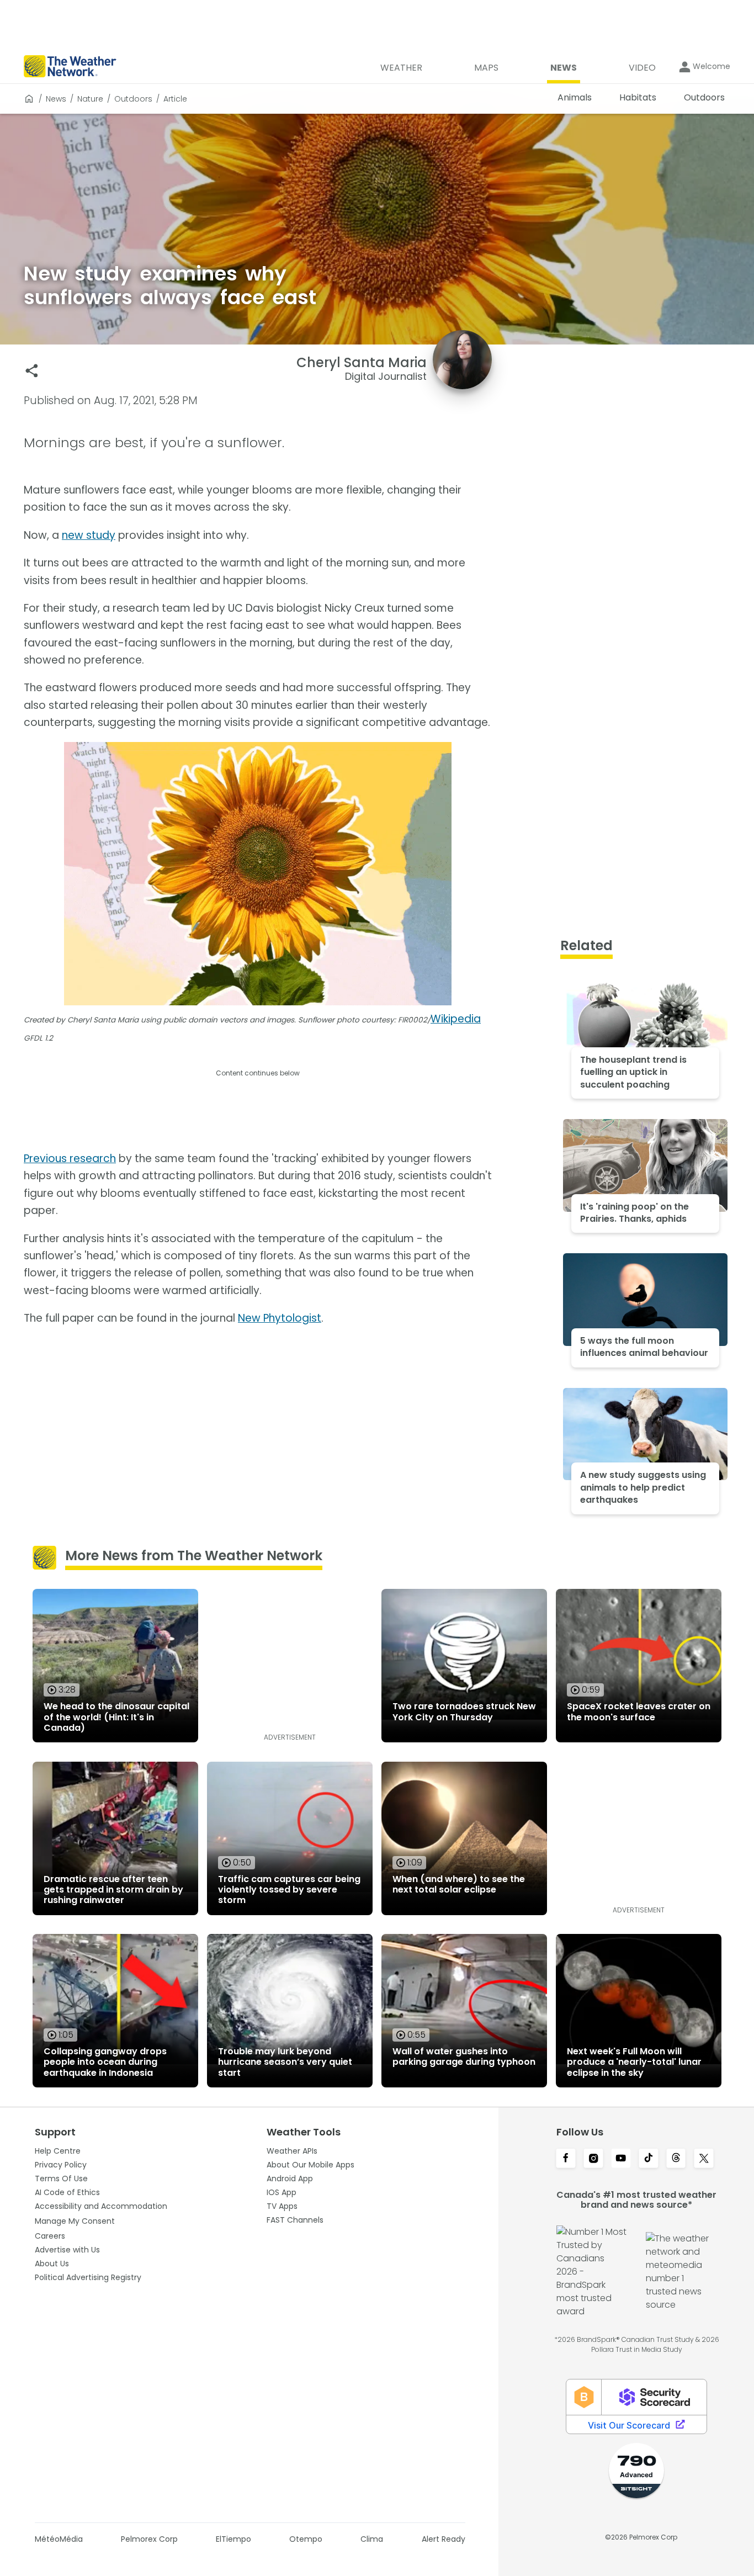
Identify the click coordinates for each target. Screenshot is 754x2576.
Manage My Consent (75, 2221)
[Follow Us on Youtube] (621, 2159)
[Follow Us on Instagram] (593, 2159)
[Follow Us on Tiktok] (649, 2159)
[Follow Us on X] (704, 2159)
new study (89, 535)
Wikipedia (456, 1019)
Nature (90, 99)
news (56, 99)
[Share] (32, 371)
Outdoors (133, 99)
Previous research (70, 1159)
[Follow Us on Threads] (676, 2159)
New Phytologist (280, 1318)
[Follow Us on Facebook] (566, 2159)
